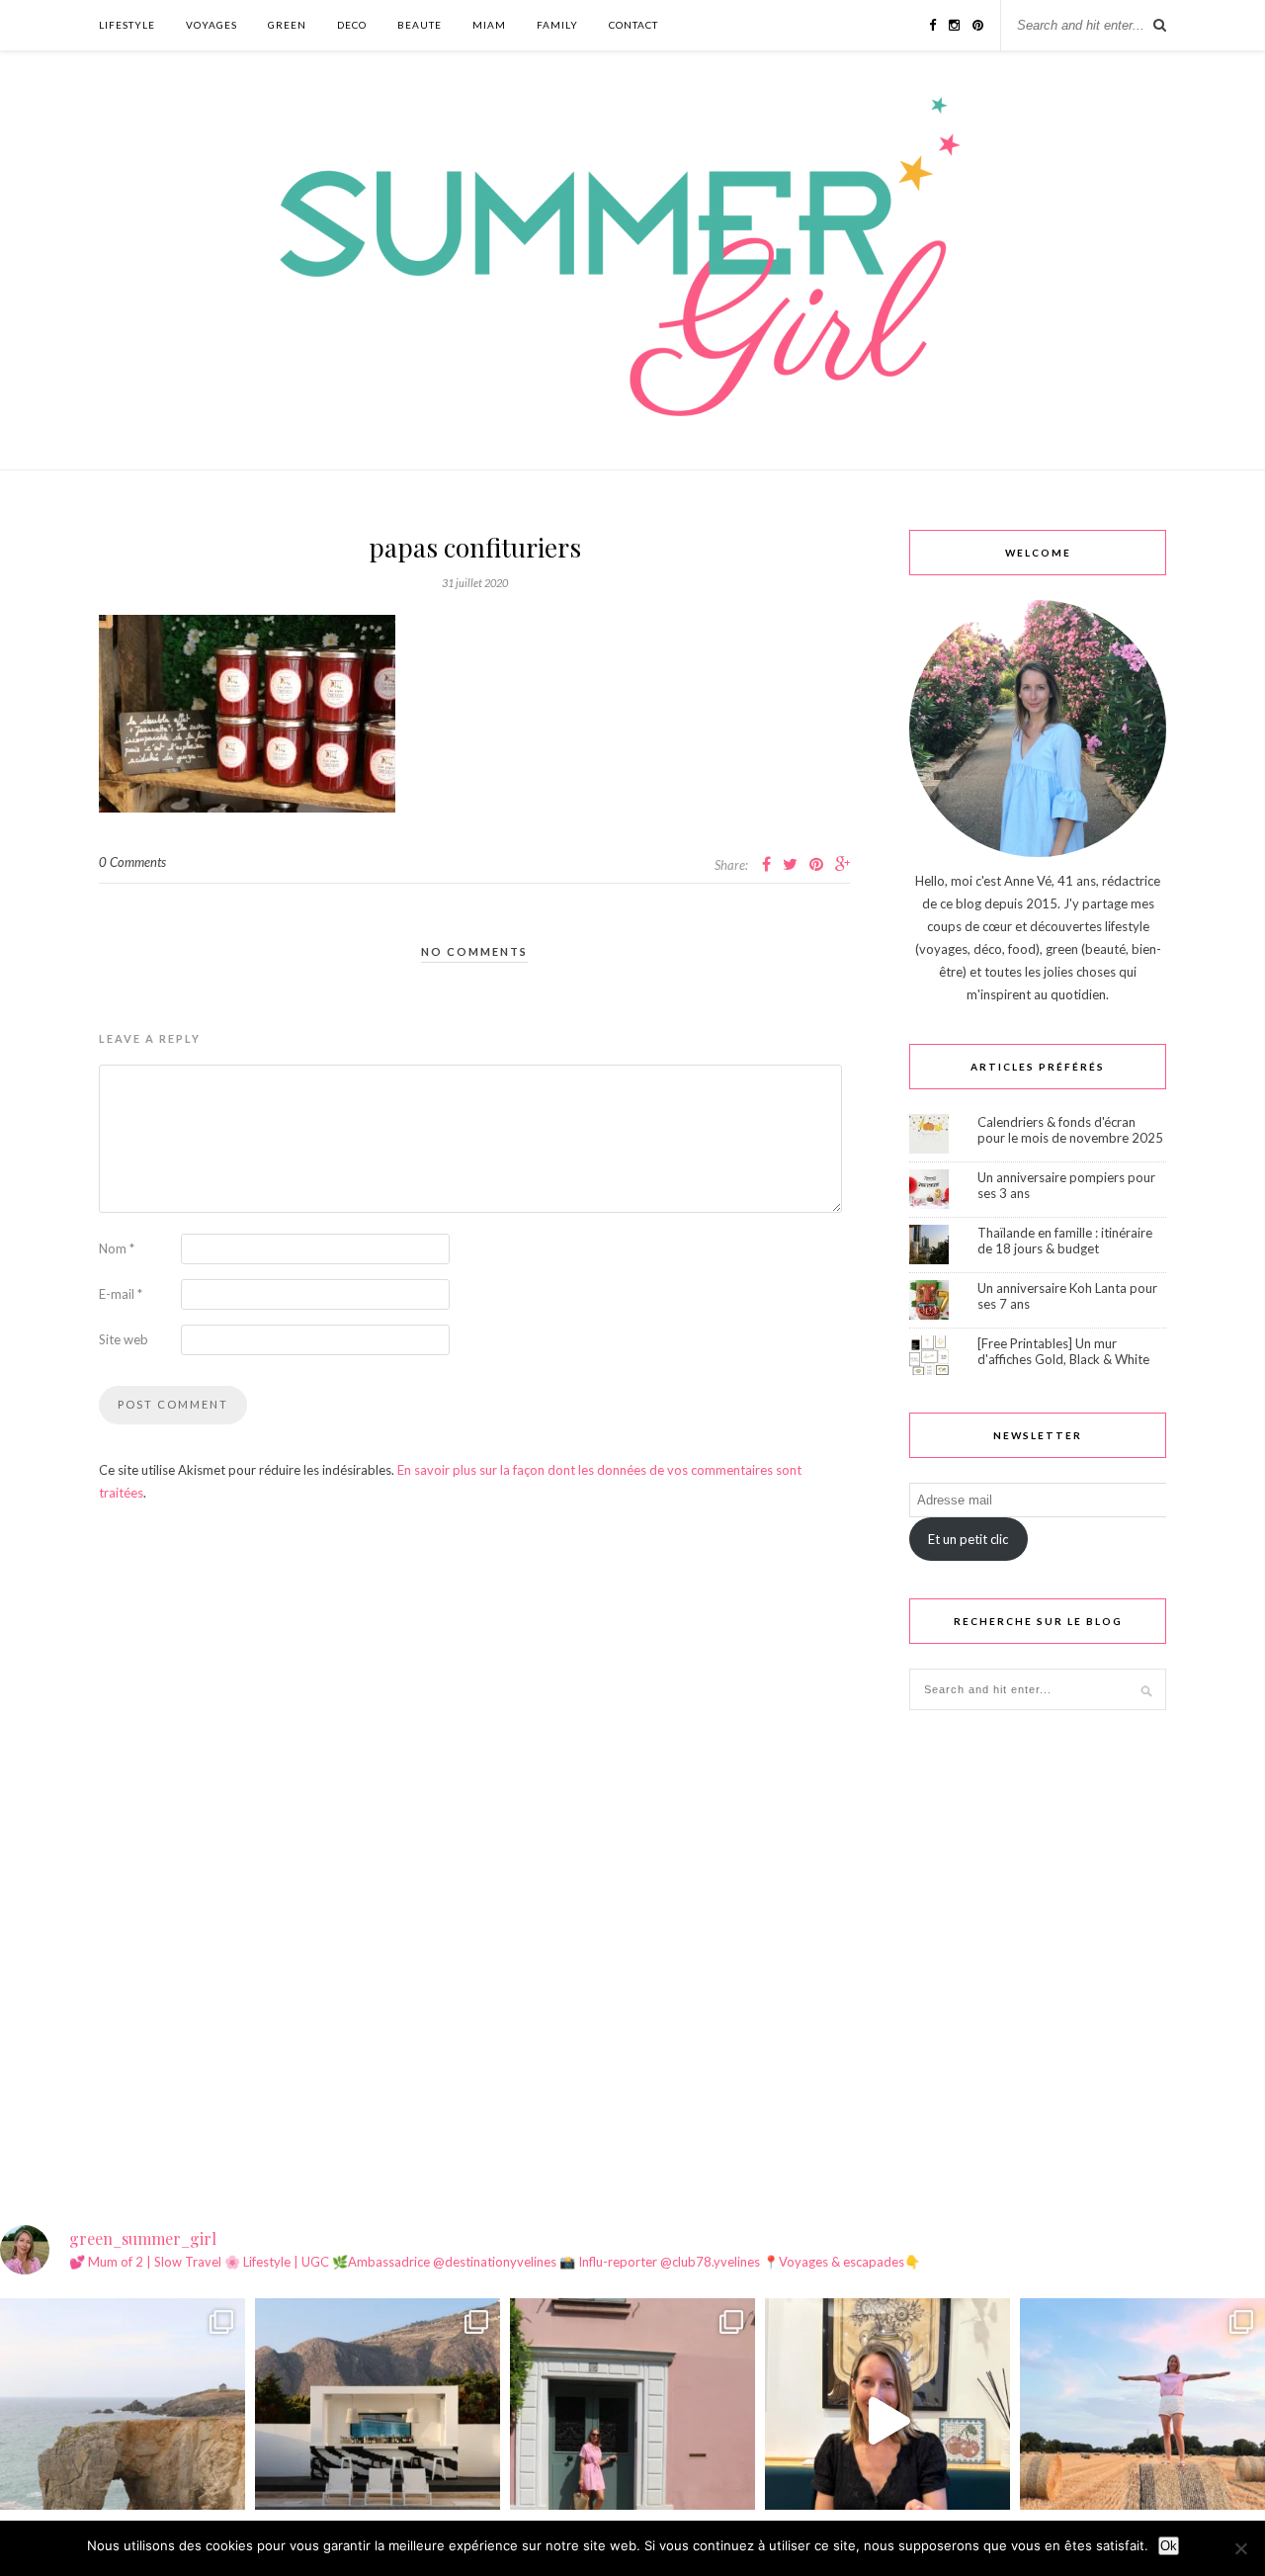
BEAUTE (420, 25)
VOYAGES (211, 25)
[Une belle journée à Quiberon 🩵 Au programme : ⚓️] (123, 2421)
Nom (117, 1248)
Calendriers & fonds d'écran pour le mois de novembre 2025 (1070, 1130)
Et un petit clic (968, 1539)
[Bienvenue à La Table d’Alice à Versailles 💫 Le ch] (887, 2421)
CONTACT (633, 25)
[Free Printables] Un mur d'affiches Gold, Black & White (1063, 1351)
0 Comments (132, 862)
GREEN (287, 25)
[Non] (1240, 2548)
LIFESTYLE (127, 25)
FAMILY (557, 25)
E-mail (121, 1294)
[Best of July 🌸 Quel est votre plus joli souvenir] (1142, 2421)
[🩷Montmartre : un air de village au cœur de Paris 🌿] (632, 2421)
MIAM (489, 25)
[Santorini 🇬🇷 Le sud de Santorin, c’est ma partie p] (378, 2421)
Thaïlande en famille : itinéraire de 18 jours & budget (1065, 1241)
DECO (352, 25)
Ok (1169, 2546)
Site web (124, 1339)
